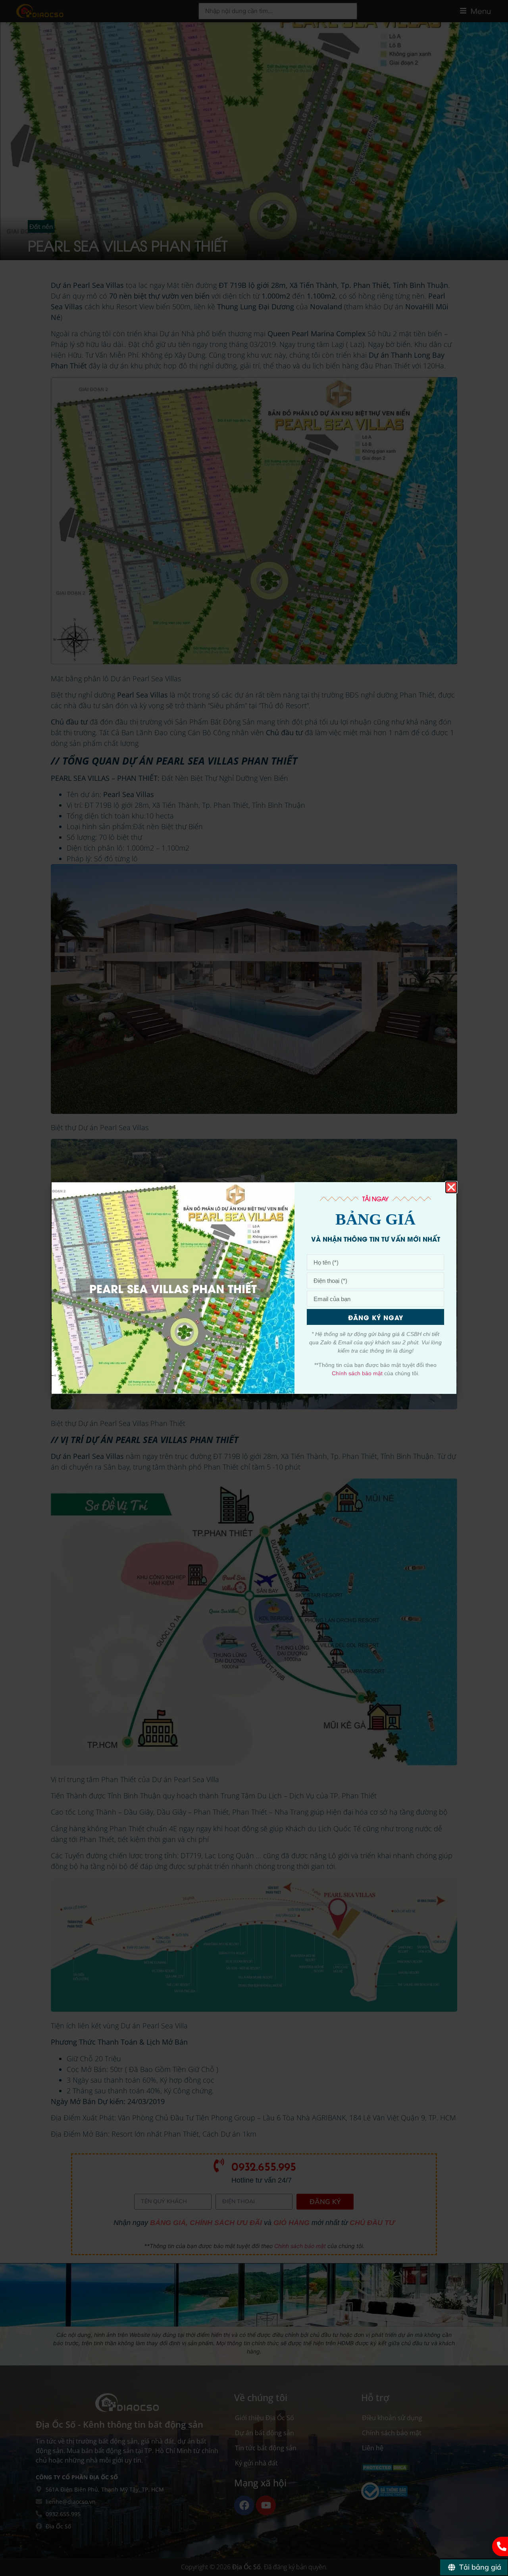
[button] (451, 1187)
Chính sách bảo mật (357, 1373)
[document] (254, 1288)
